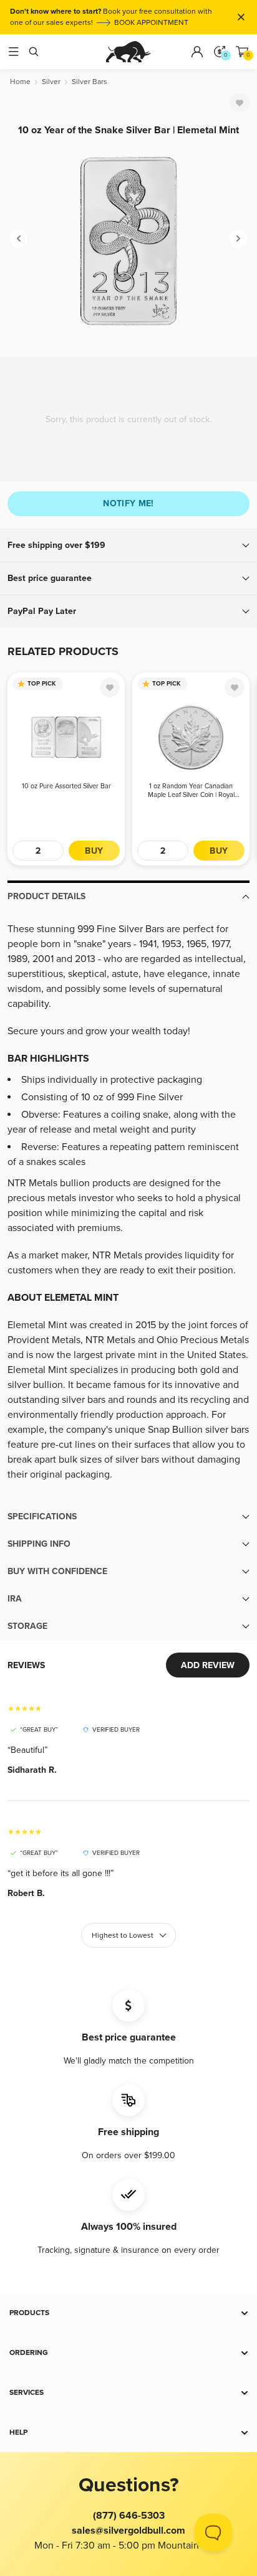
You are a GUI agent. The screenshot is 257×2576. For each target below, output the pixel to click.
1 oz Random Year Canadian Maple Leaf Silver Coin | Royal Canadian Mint (191, 791)
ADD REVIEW (208, 1665)
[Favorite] (240, 103)
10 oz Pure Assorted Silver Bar (66, 786)
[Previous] (19, 238)
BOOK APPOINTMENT (151, 23)
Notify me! (128, 503)
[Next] (238, 238)
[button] (128, 545)
